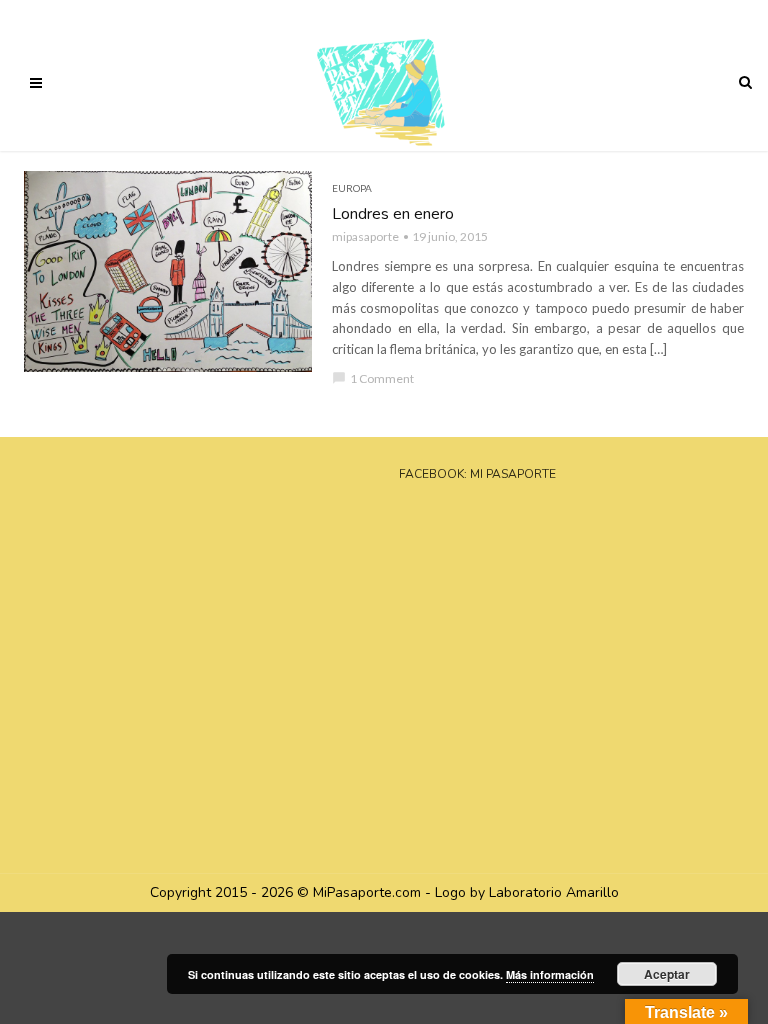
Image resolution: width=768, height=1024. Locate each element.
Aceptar (667, 974)
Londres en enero (393, 214)
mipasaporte (365, 236)
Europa (352, 188)
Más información (550, 974)
